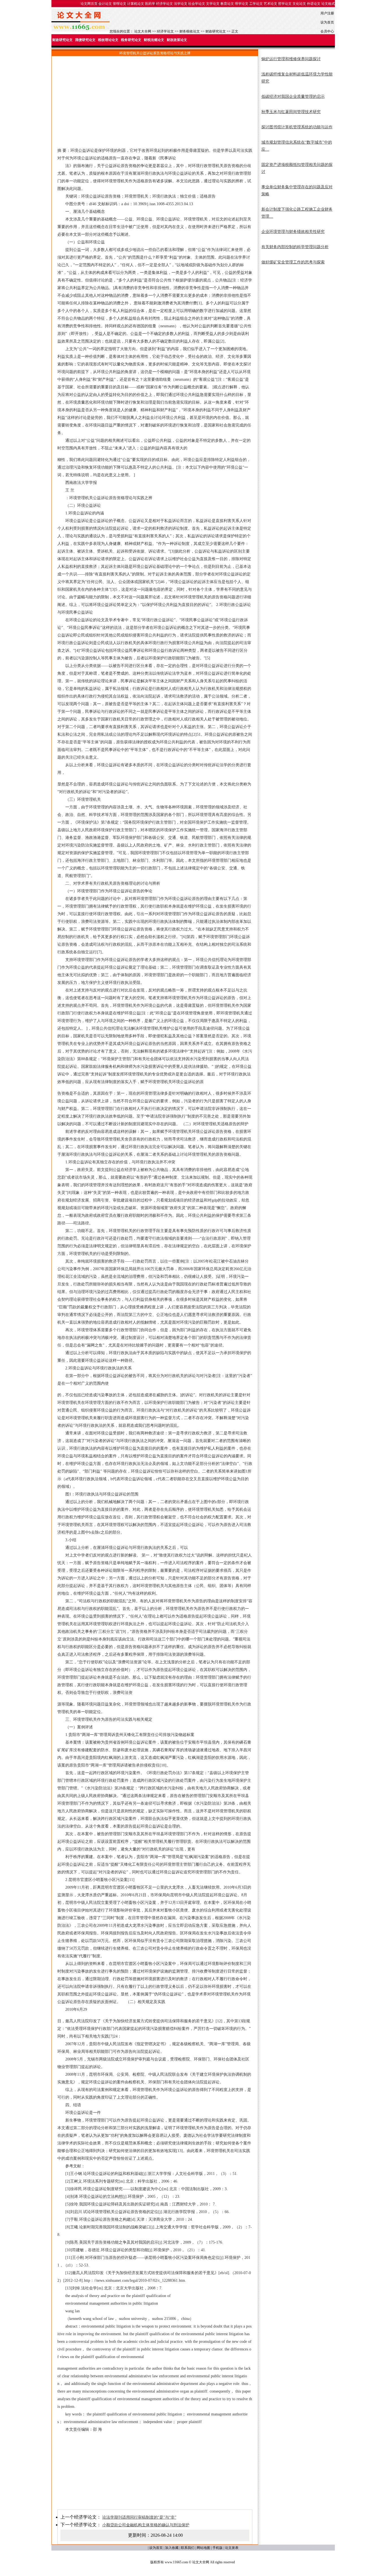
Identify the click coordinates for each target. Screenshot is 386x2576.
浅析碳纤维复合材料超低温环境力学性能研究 (297, 78)
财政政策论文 (177, 40)
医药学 (150, 4)
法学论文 (181, 4)
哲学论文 (285, 4)
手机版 (218, 2548)
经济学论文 (164, 4)
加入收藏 (172, 2548)
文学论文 (213, 4)
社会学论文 (197, 4)
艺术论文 (270, 4)
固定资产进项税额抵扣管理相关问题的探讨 (297, 168)
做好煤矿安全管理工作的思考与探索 (293, 262)
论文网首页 (89, 4)
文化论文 (299, 4)
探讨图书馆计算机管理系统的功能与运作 (297, 127)
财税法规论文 (154, 40)
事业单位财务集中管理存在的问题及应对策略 (297, 191)
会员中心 (327, 31)
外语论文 (314, 4)
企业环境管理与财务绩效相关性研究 (293, 232)
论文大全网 (143, 31)
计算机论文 (136, 4)
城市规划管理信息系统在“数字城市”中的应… (297, 146)
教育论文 (227, 4)
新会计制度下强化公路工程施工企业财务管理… (297, 213)
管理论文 (120, 4)
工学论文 (256, 4)
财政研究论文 (216, 31)
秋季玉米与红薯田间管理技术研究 (291, 112)
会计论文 (105, 4)
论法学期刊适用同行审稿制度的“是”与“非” (139, 2517)
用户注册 (327, 13)
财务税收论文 (190, 31)
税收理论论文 (108, 40)
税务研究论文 (131, 40)
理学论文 (242, 4)
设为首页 (327, 22)
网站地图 (203, 2548)
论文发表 (232, 2548)
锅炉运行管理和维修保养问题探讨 (291, 59)
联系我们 (188, 2548)
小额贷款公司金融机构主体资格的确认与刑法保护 (146, 2525)
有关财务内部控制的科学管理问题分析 (295, 247)
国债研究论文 (85, 40)
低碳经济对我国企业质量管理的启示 (293, 97)
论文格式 (328, 4)
